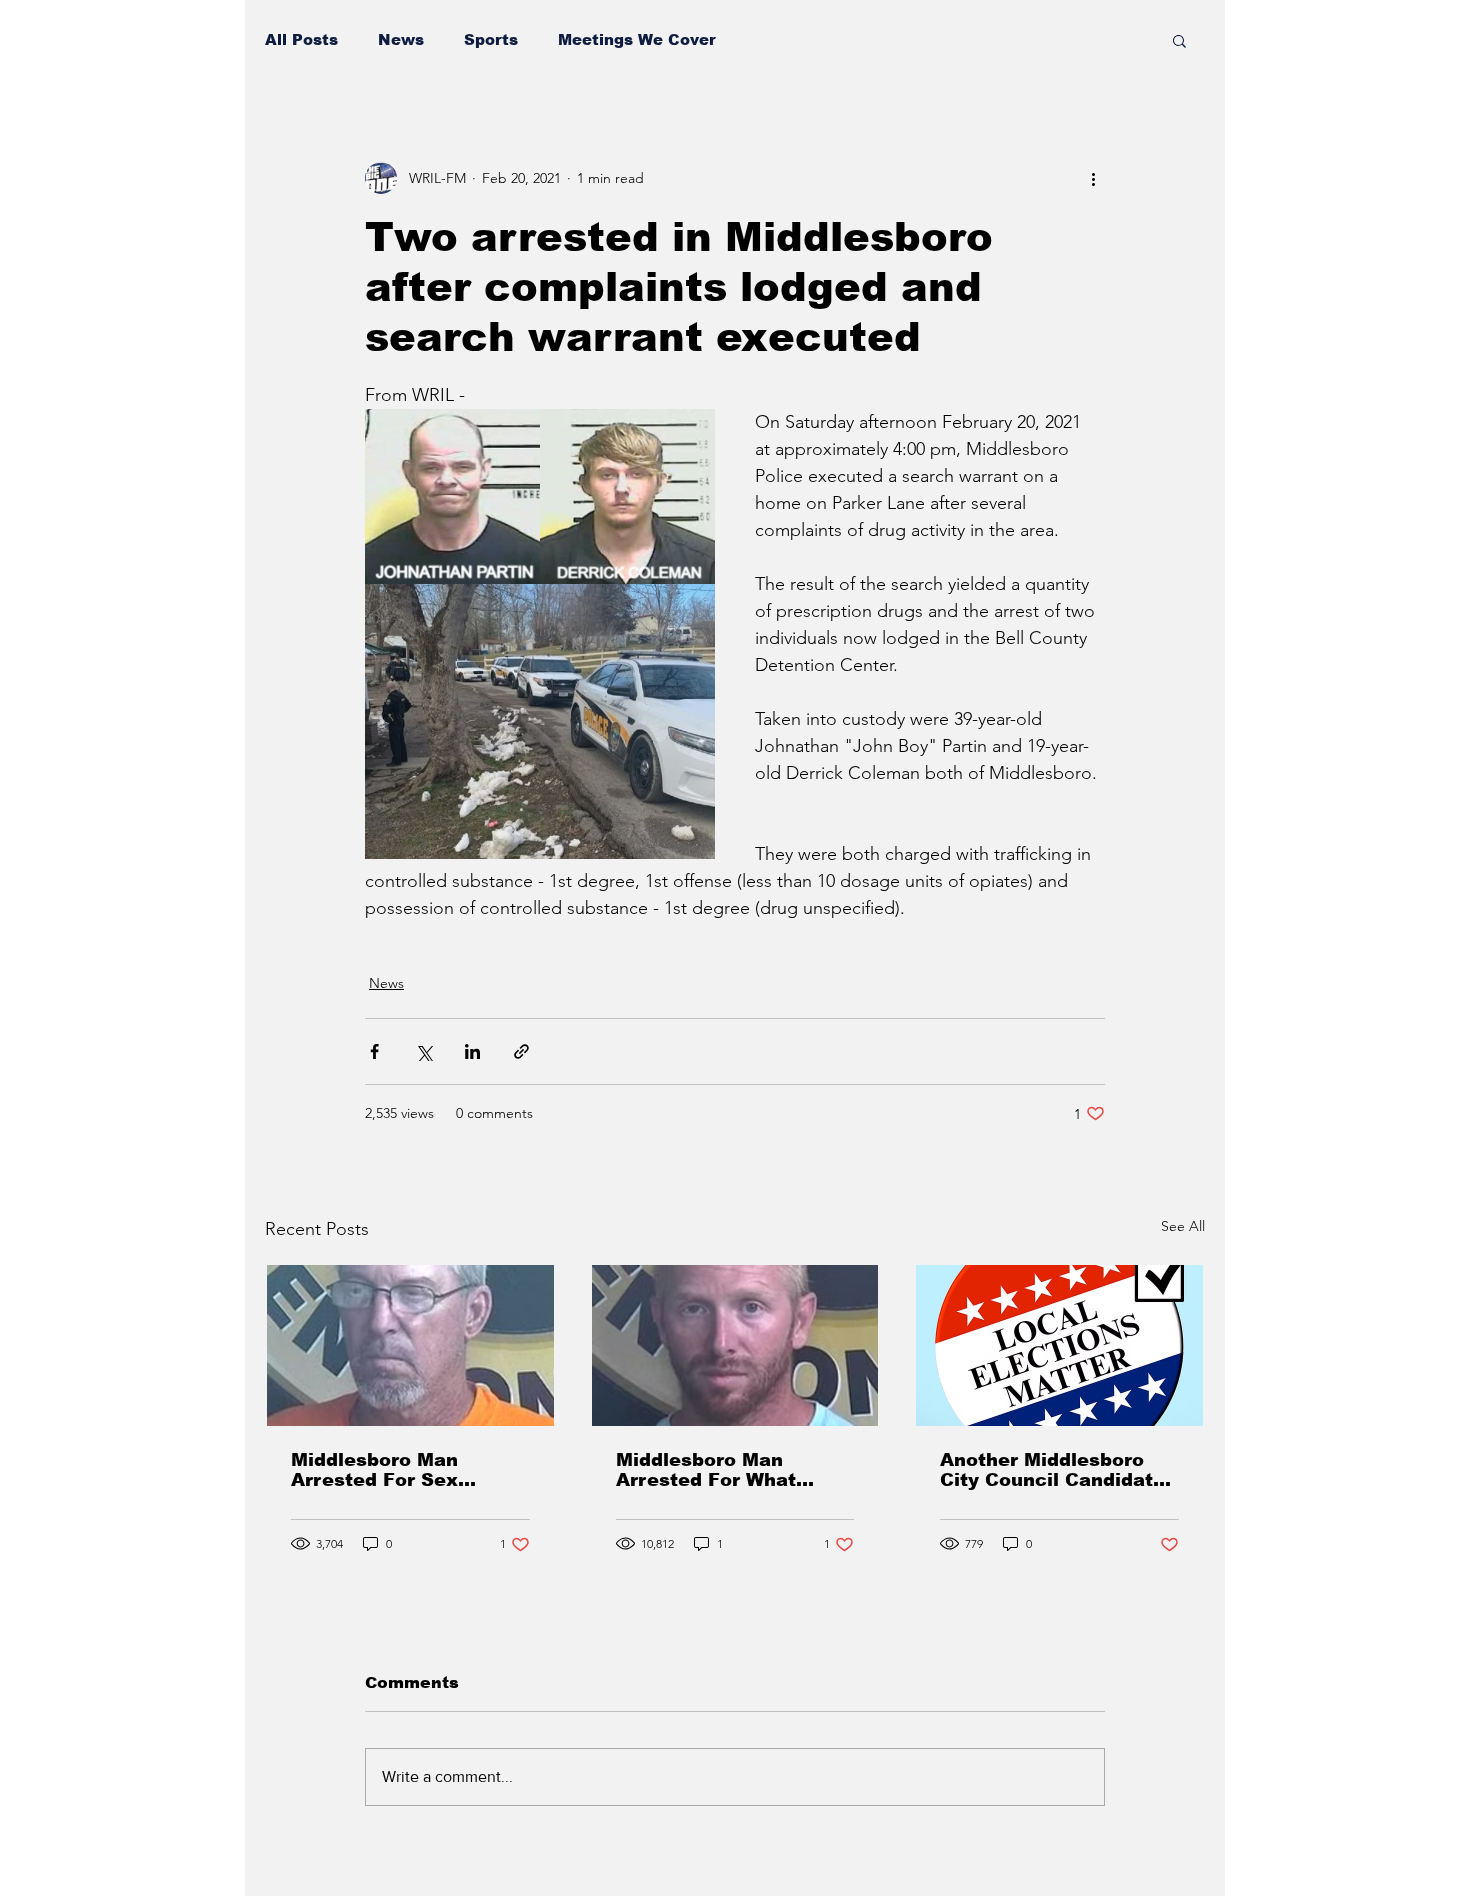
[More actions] (1093, 178)
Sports (491, 39)
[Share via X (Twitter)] (423, 1051)
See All (1183, 1226)
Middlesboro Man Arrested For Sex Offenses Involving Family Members (382, 1470)
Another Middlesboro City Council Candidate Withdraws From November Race (1052, 1470)
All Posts (301, 39)
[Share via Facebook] (374, 1051)
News (401, 39)
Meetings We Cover (637, 39)
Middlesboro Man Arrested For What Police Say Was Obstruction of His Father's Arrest (706, 1470)
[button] (1179, 40)
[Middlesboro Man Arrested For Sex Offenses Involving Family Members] (410, 1345)
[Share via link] (521, 1051)
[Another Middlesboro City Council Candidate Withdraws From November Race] (1059, 1345)
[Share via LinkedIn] (472, 1051)
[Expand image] (452, 496)
